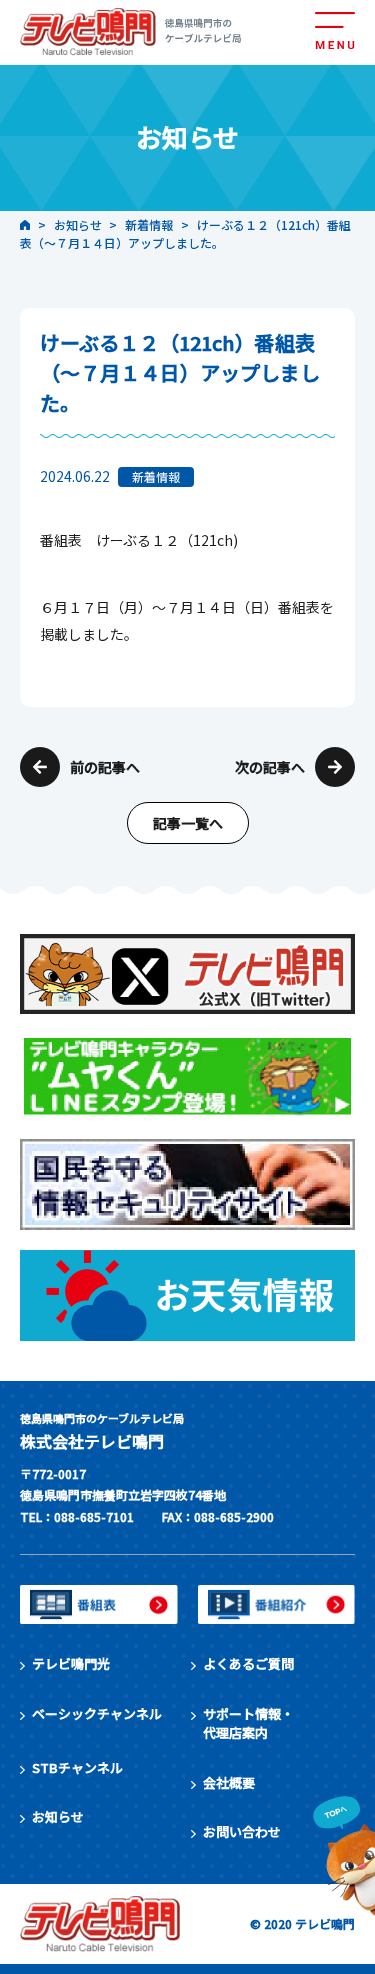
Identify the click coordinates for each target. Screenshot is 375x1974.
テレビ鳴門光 (71, 1663)
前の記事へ (105, 767)
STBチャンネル (77, 1767)
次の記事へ (270, 767)
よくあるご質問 (248, 1663)
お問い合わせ (242, 1831)
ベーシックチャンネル (97, 1713)
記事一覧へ (188, 823)
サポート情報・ (248, 1723)
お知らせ (58, 1816)
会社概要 (229, 1782)
